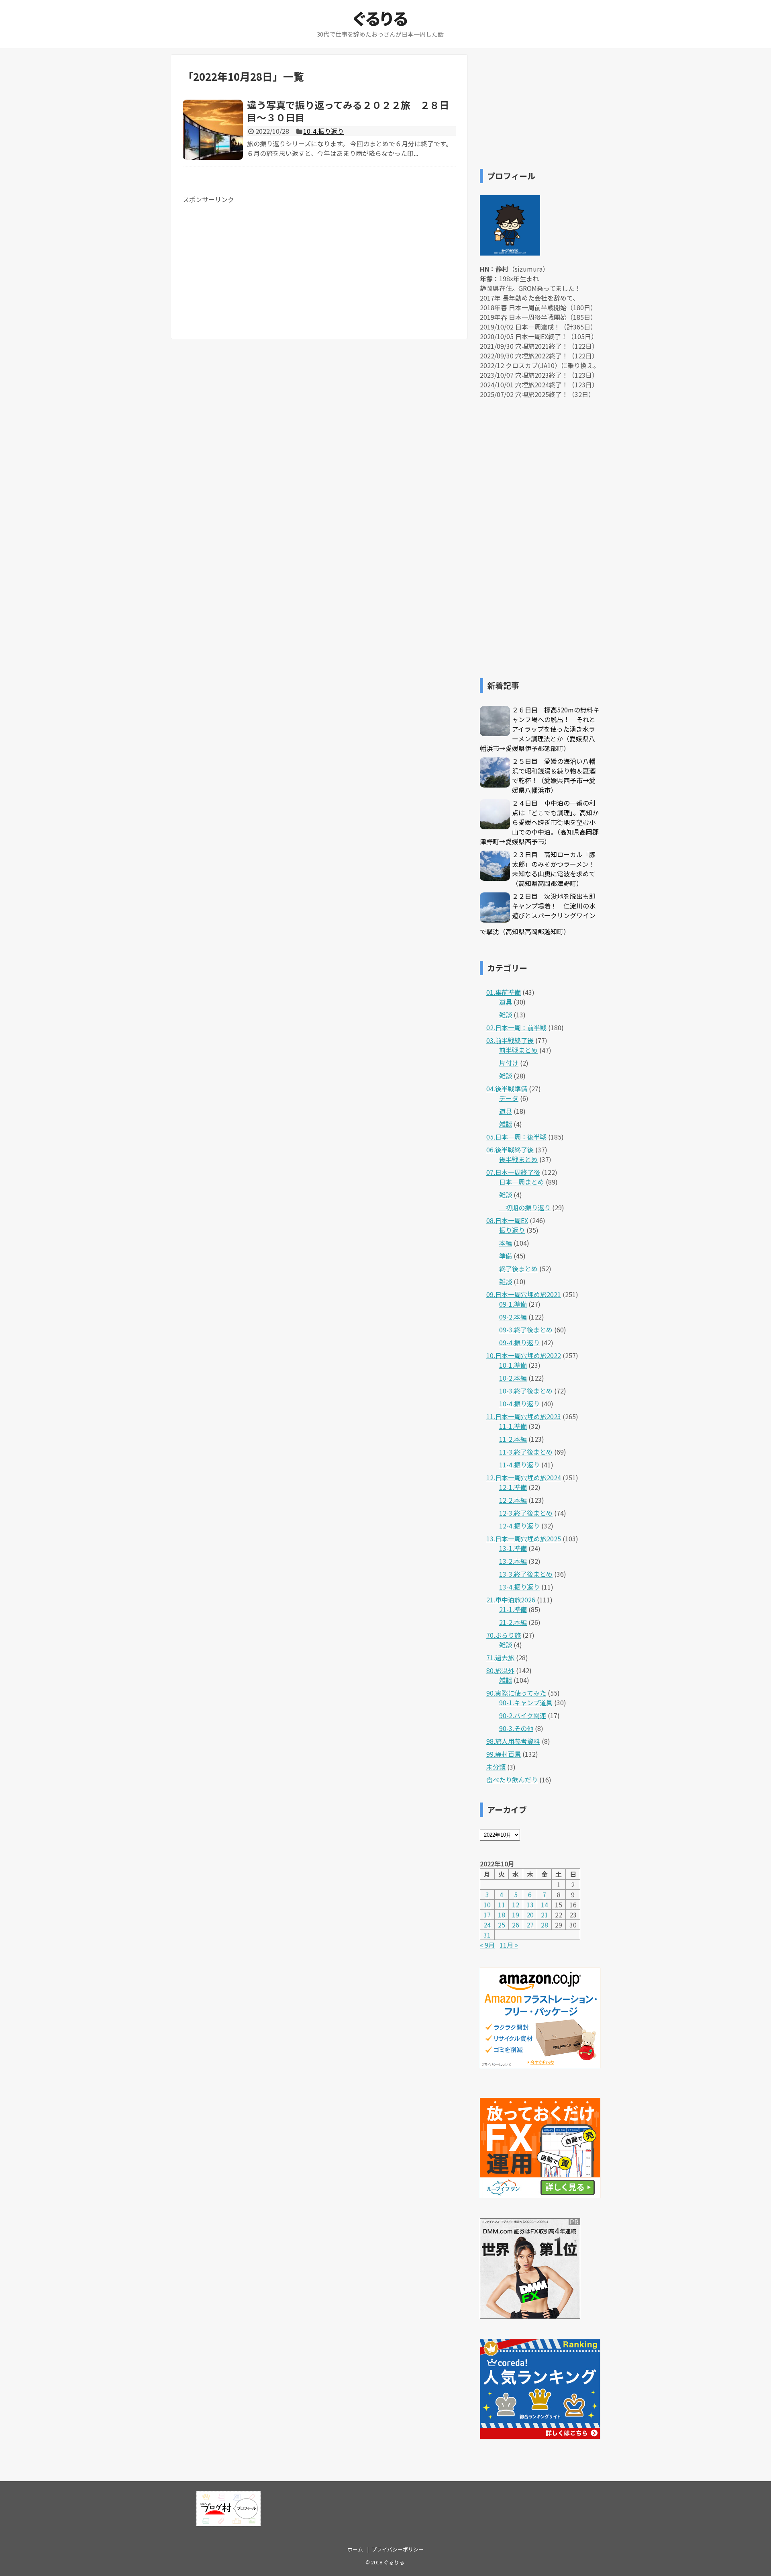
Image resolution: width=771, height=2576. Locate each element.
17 (487, 1915)
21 (545, 1915)
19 (516, 1915)
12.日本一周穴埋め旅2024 (524, 1477)
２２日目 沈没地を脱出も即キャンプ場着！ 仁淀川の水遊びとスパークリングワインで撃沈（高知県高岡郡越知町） (538, 914)
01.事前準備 (504, 992)
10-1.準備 (513, 1365)
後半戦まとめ (518, 1159)
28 (545, 1925)
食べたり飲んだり (512, 1780)
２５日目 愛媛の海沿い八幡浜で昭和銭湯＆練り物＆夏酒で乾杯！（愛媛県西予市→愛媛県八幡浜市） (554, 775)
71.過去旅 (500, 1657)
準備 (506, 1256)
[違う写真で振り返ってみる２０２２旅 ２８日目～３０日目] (213, 130)
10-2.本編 (513, 1378)
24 (487, 1925)
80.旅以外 (500, 1670)
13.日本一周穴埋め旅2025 (524, 1539)
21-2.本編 (513, 1622)
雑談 (506, 1015)
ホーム (355, 2549)
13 (530, 1905)
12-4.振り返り (519, 1526)
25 (502, 1925)
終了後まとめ (518, 1269)
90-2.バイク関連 (523, 1715)
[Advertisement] (250, 260)
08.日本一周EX (507, 1220)
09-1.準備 (513, 1304)
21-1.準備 (513, 1609)
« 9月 (487, 1945)
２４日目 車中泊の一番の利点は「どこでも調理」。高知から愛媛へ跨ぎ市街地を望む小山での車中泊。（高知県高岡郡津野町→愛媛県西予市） (539, 822)
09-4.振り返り (519, 1342)
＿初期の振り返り (525, 1207)
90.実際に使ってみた (516, 1693)
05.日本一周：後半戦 (516, 1137)
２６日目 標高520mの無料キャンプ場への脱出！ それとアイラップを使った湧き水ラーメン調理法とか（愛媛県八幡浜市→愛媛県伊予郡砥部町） (540, 729)
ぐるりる (380, 18)
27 (530, 1925)
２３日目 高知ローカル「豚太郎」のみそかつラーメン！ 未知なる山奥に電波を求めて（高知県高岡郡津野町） (557, 869)
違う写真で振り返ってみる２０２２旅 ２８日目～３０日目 (348, 111)
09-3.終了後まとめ (526, 1330)
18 (502, 1915)
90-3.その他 (516, 1728)
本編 (506, 1243)
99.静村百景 (504, 1754)
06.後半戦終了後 (510, 1150)
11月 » (509, 1945)
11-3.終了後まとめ (526, 1452)
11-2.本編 (513, 1439)
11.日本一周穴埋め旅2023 (524, 1416)
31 (487, 1935)
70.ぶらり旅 (504, 1635)
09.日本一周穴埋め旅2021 (524, 1294)
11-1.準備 (513, 1426)
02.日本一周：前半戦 (516, 1027)
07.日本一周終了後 (513, 1172)
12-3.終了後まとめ (526, 1513)
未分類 (496, 1767)
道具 (506, 1002)
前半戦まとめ (518, 1050)
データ (509, 1098)
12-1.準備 (513, 1487)
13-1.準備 (513, 1548)
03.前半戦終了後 (510, 1040)
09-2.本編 (513, 1317)
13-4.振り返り (519, 1587)
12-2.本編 (513, 1500)
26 (516, 1925)
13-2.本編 (513, 1561)
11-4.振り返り (519, 1465)
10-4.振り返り (323, 131)
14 (545, 1905)
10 (487, 1905)
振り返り (512, 1230)
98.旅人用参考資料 (513, 1741)
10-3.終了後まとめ (526, 1391)
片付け (509, 1063)
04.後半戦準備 (507, 1089)
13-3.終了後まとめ (526, 1574)
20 (530, 1915)
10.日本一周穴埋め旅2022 (524, 1355)
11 (502, 1905)
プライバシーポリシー (398, 2549)
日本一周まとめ (522, 1182)
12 (516, 1905)
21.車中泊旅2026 (511, 1600)
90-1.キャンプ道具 (526, 1702)
